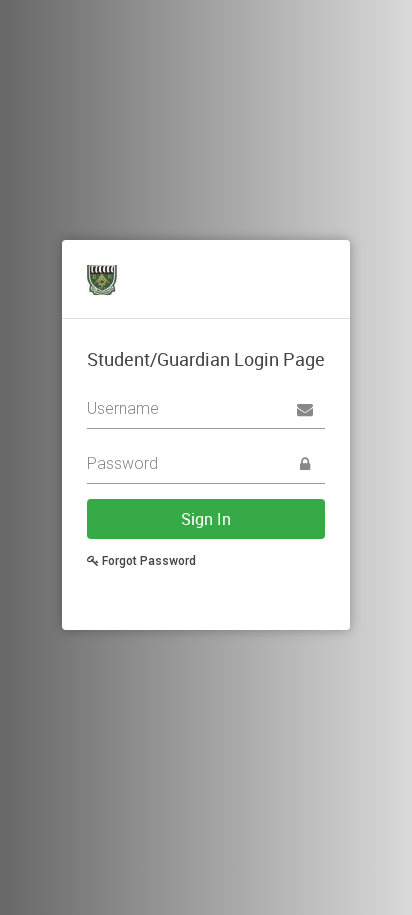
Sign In (206, 519)
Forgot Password (147, 561)
